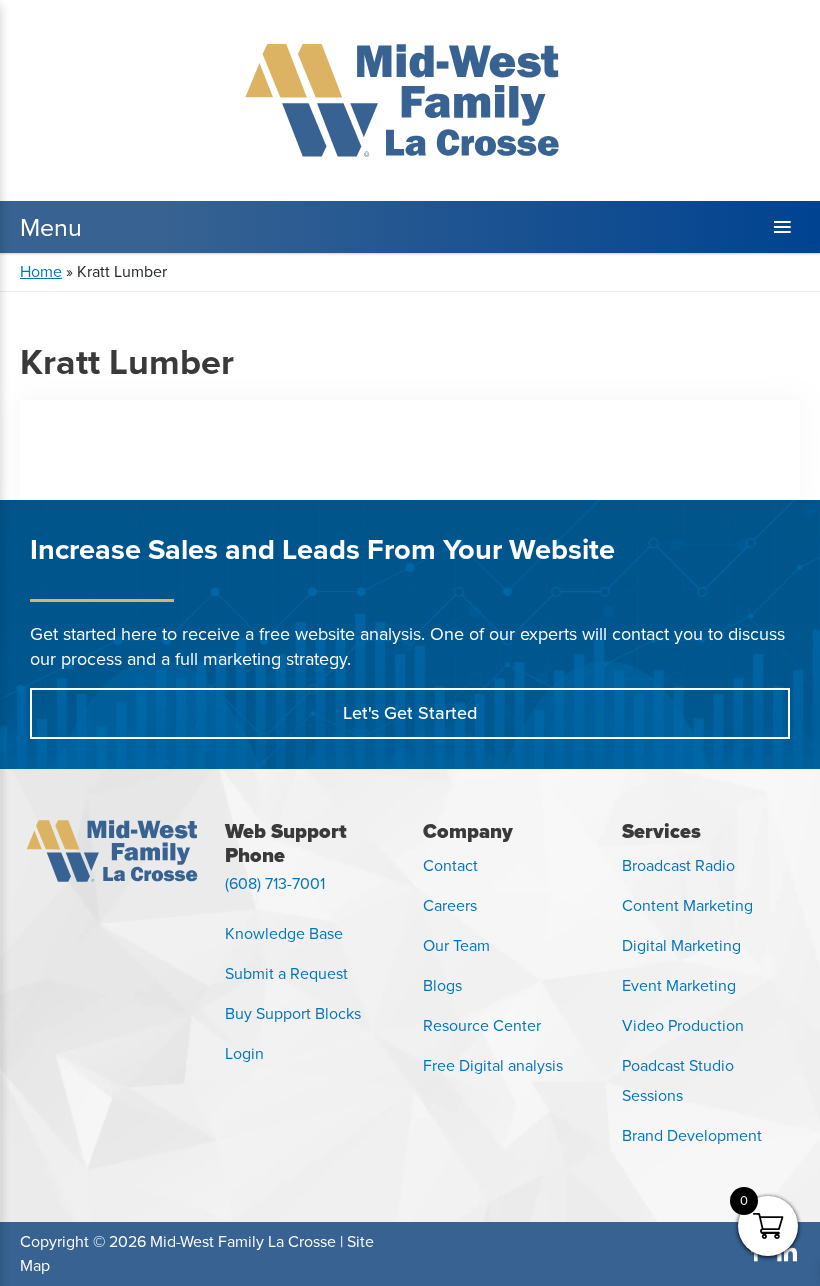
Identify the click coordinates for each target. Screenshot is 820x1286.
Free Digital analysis (493, 1065)
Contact (450, 865)
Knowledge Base (284, 933)
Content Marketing (687, 905)
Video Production (683, 1025)
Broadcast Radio (678, 865)
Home (41, 271)
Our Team (456, 945)
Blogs (442, 985)
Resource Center (482, 1025)
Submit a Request (286, 973)
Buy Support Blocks (293, 1013)
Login (244, 1053)
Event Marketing (679, 985)
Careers (450, 905)
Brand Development (692, 1135)
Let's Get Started (410, 713)
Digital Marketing (681, 945)
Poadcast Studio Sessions (678, 1080)
